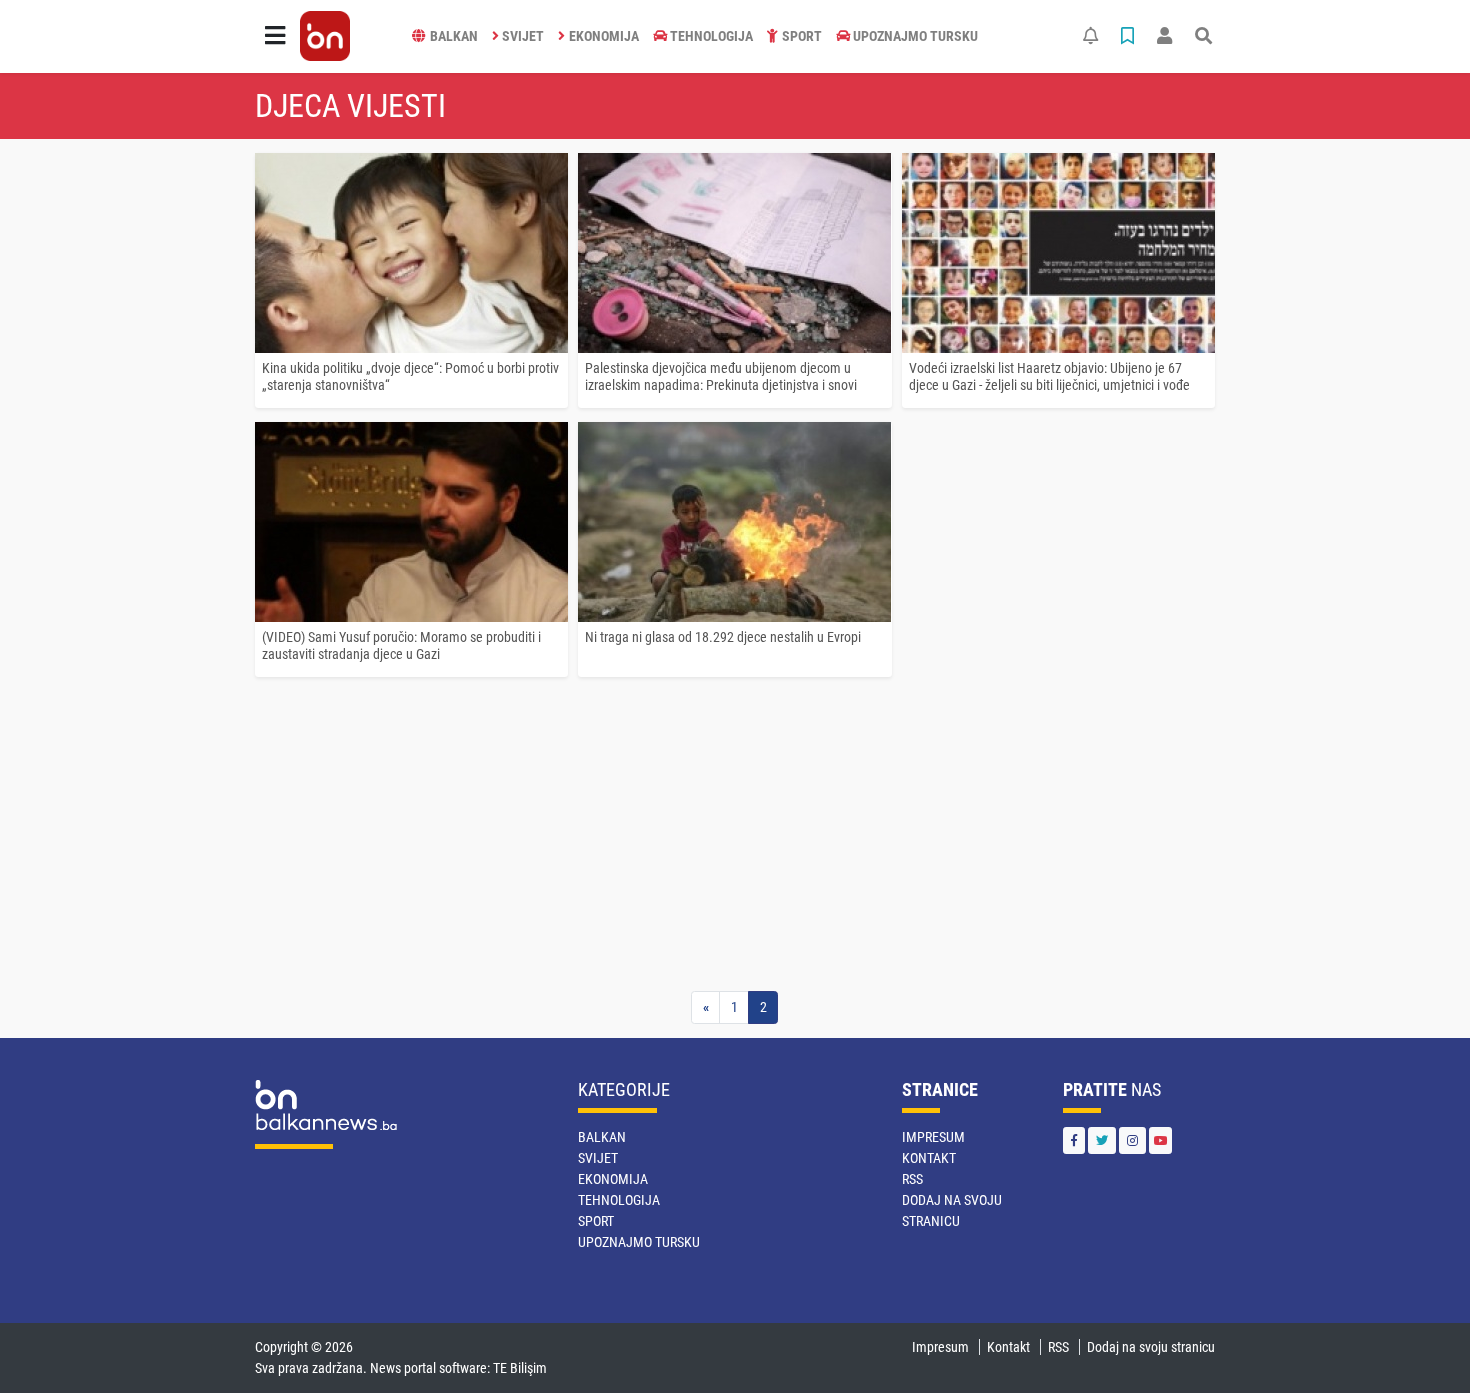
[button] (275, 36)
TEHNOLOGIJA (711, 36)
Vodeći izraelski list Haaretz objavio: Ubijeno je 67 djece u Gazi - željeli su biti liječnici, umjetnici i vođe (1049, 376)
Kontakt (929, 1158)
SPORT (802, 36)
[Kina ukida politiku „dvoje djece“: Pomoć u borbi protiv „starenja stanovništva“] (411, 253)
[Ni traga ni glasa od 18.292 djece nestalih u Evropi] (734, 522)
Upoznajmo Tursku (915, 36)
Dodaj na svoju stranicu (1151, 1347)
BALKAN (454, 36)
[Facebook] (1074, 1140)
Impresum (933, 1137)
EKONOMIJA (604, 36)
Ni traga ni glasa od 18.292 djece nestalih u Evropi (723, 637)
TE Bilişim (520, 1368)
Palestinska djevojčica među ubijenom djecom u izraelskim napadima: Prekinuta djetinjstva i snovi (721, 376)
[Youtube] (1160, 1140)
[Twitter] (1102, 1140)
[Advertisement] (735, 841)
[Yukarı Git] (1417, 1342)
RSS (912, 1179)
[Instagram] (1132, 1140)
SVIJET (523, 36)
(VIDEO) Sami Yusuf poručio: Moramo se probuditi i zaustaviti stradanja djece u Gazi (401, 645)
